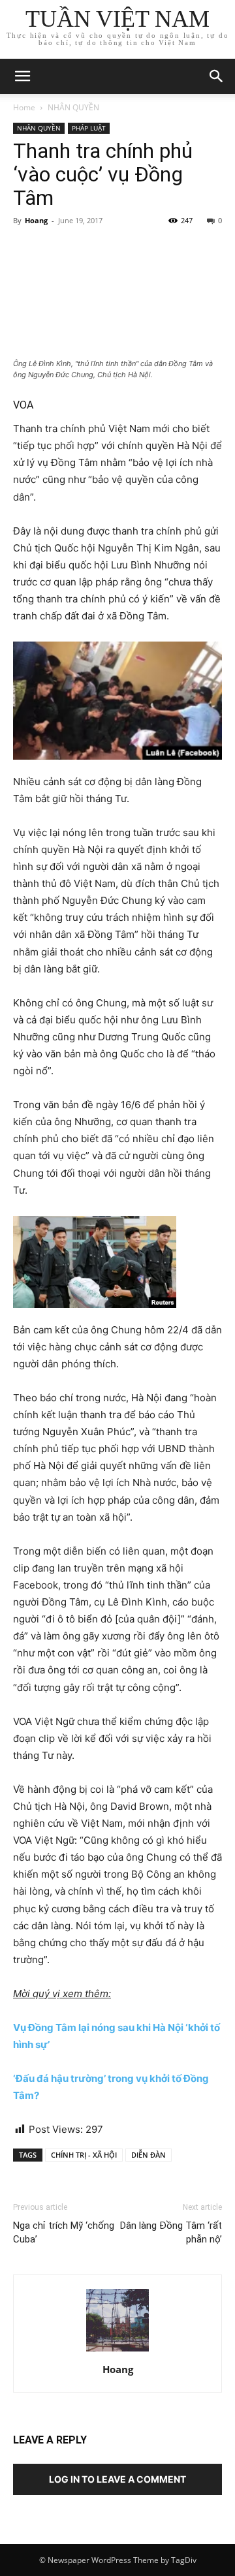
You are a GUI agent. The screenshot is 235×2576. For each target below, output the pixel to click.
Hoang (36, 220)
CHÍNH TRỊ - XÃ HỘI (84, 2155)
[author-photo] (117, 2351)
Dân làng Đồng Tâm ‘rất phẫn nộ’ (171, 2232)
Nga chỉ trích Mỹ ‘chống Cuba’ (64, 2232)
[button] (217, 76)
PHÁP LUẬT (89, 128)
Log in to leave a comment (117, 2479)
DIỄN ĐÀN (149, 2155)
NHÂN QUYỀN (73, 107)
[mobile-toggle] (22, 76)
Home (24, 107)
